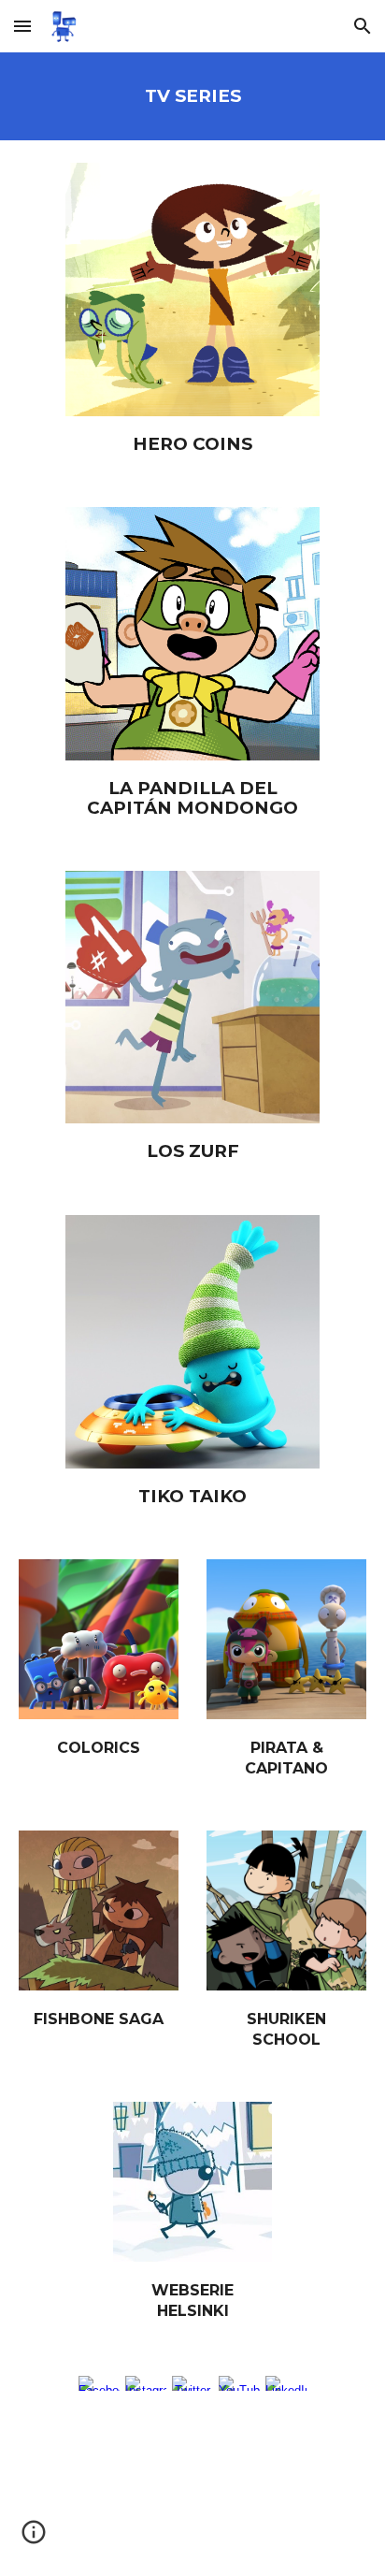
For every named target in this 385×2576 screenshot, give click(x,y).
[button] (22, 26)
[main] (192, 96)
